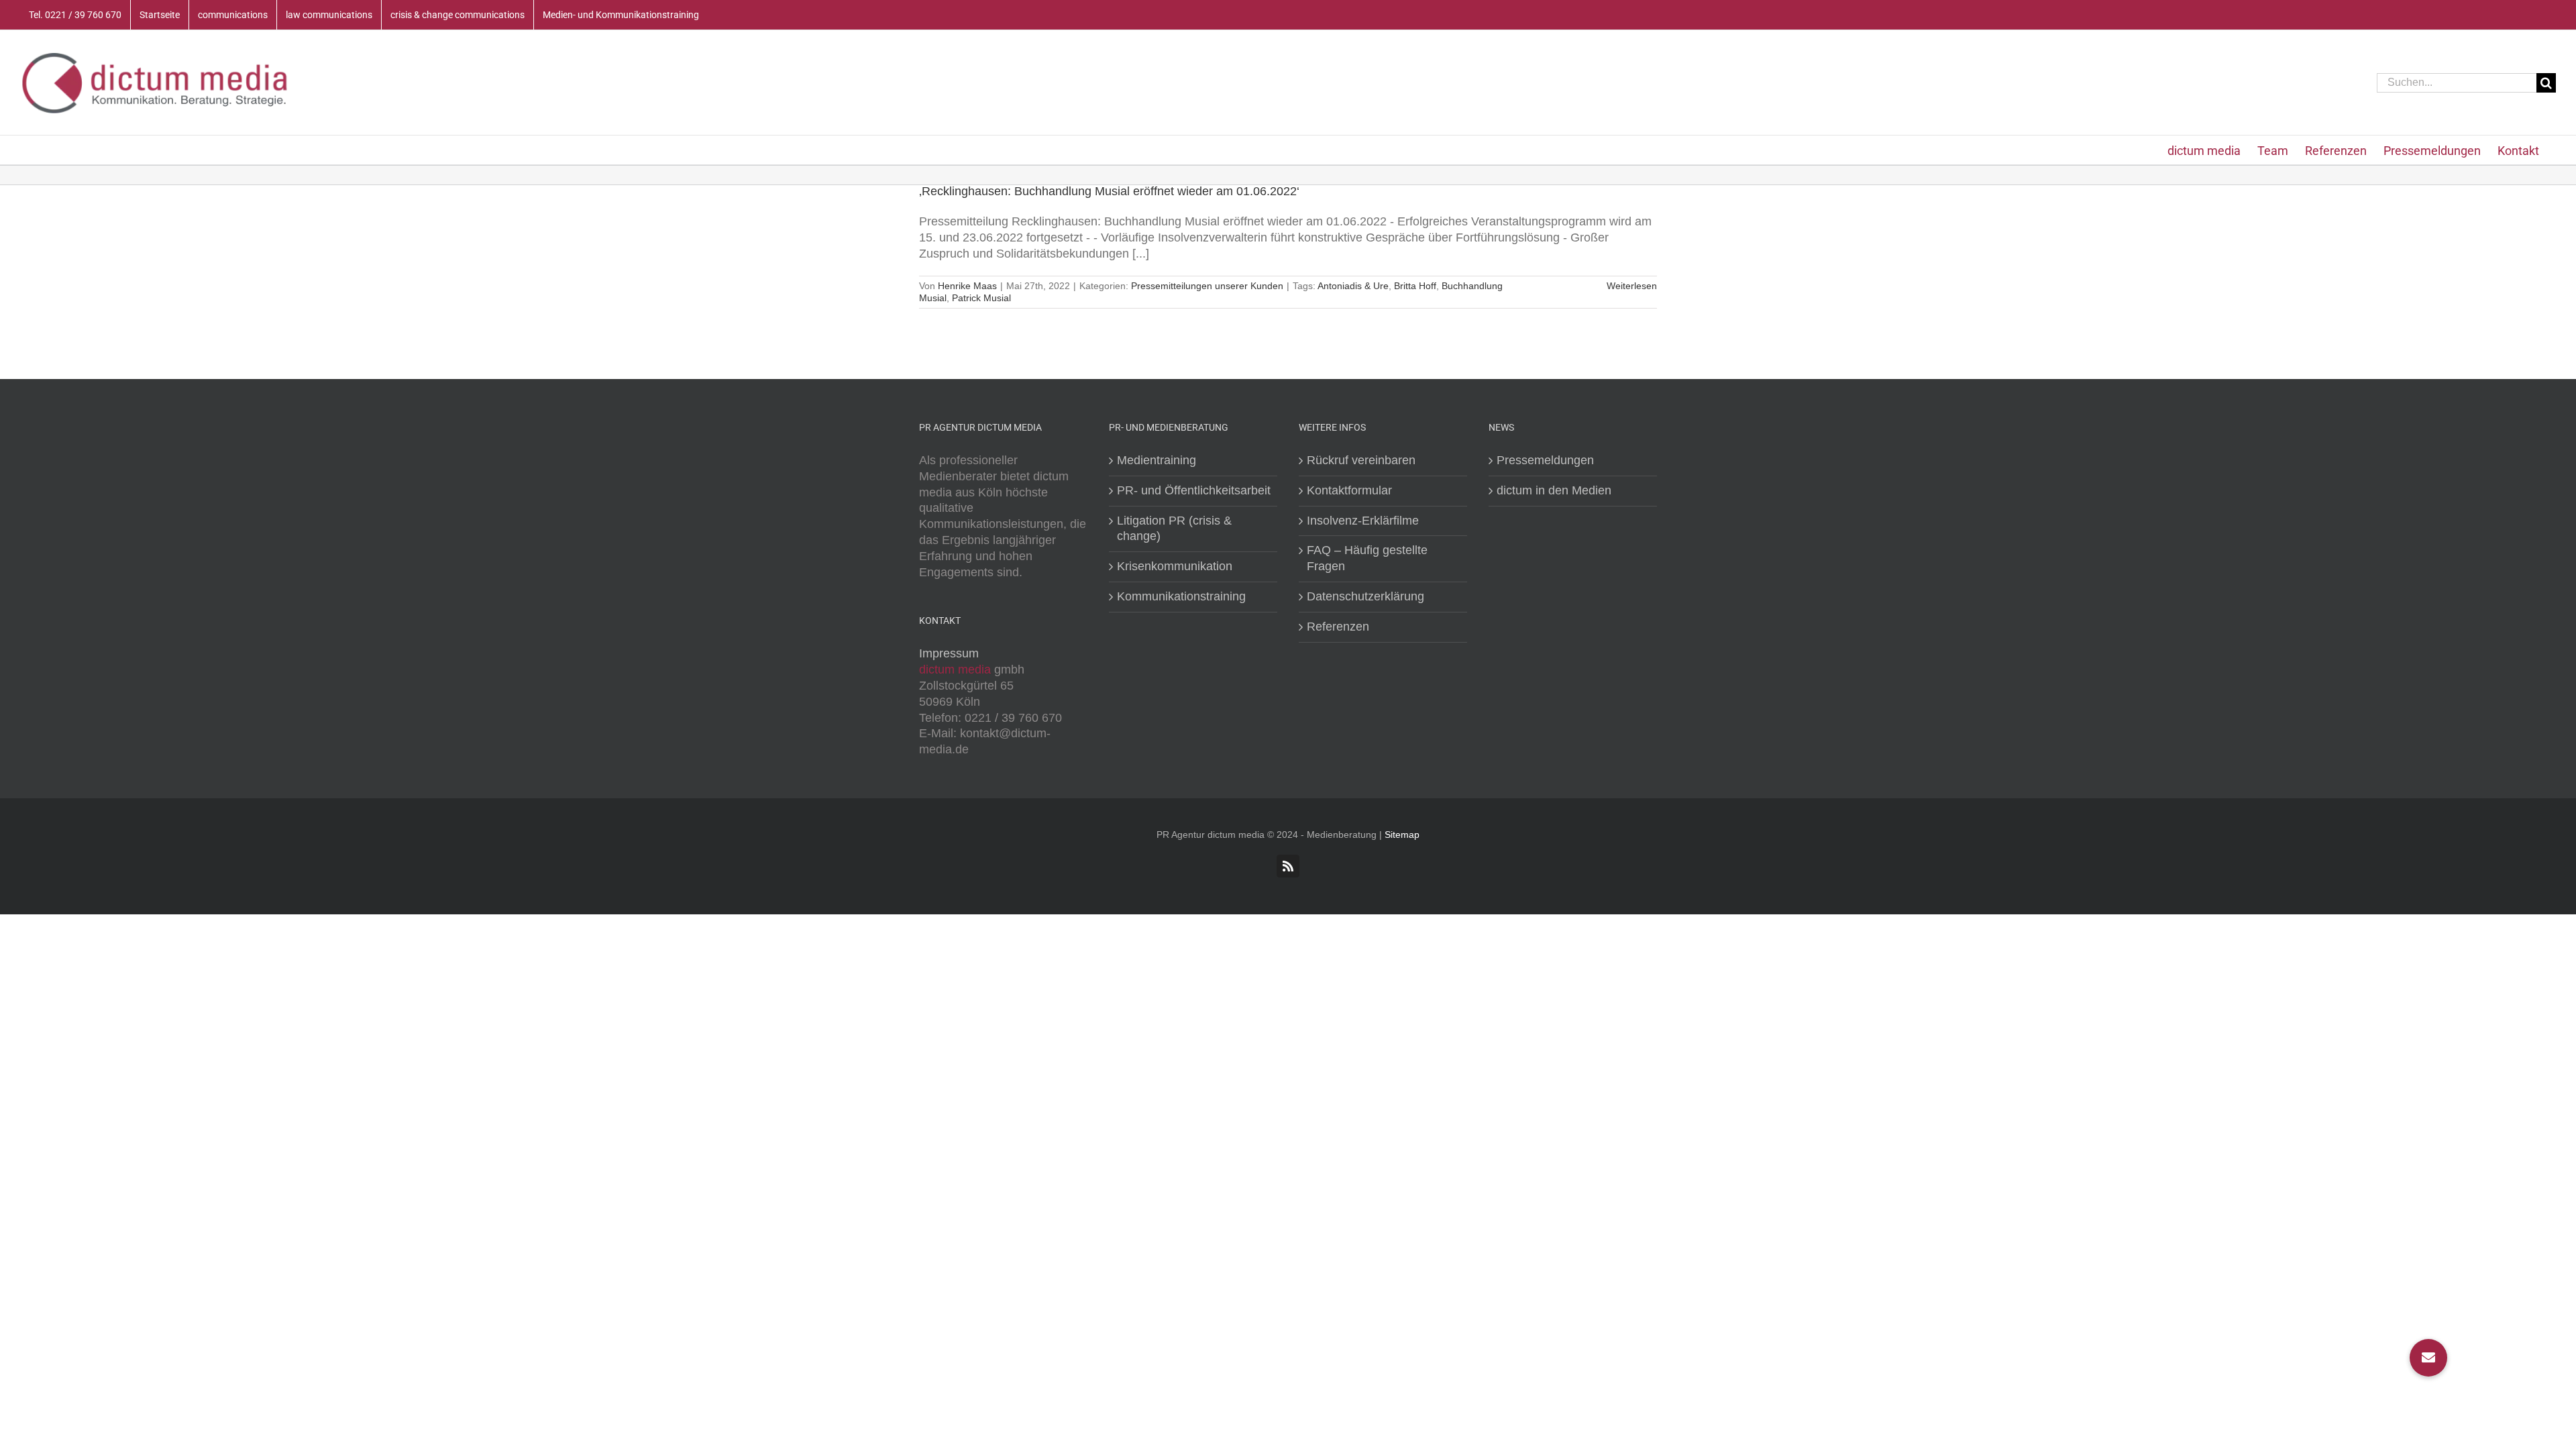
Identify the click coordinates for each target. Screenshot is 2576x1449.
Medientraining (1157, 460)
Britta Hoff (1415, 286)
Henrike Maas (967, 286)
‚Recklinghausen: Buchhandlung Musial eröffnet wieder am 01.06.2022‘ (1109, 191)
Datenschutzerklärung (1365, 596)
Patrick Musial (981, 298)
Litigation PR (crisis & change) (1174, 529)
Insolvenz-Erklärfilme (1363, 521)
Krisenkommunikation (1175, 566)
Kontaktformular (1349, 490)
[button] (2428, 1358)
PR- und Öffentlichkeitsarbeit (1194, 490)
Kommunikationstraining (1181, 596)
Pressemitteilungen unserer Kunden (1207, 286)
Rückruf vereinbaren (1361, 460)
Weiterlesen (1632, 286)
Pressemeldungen (1545, 460)
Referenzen (1338, 627)
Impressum (949, 653)
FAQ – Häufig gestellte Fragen (1367, 558)
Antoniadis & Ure (1353, 286)
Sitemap (1402, 835)
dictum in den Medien (1554, 490)
